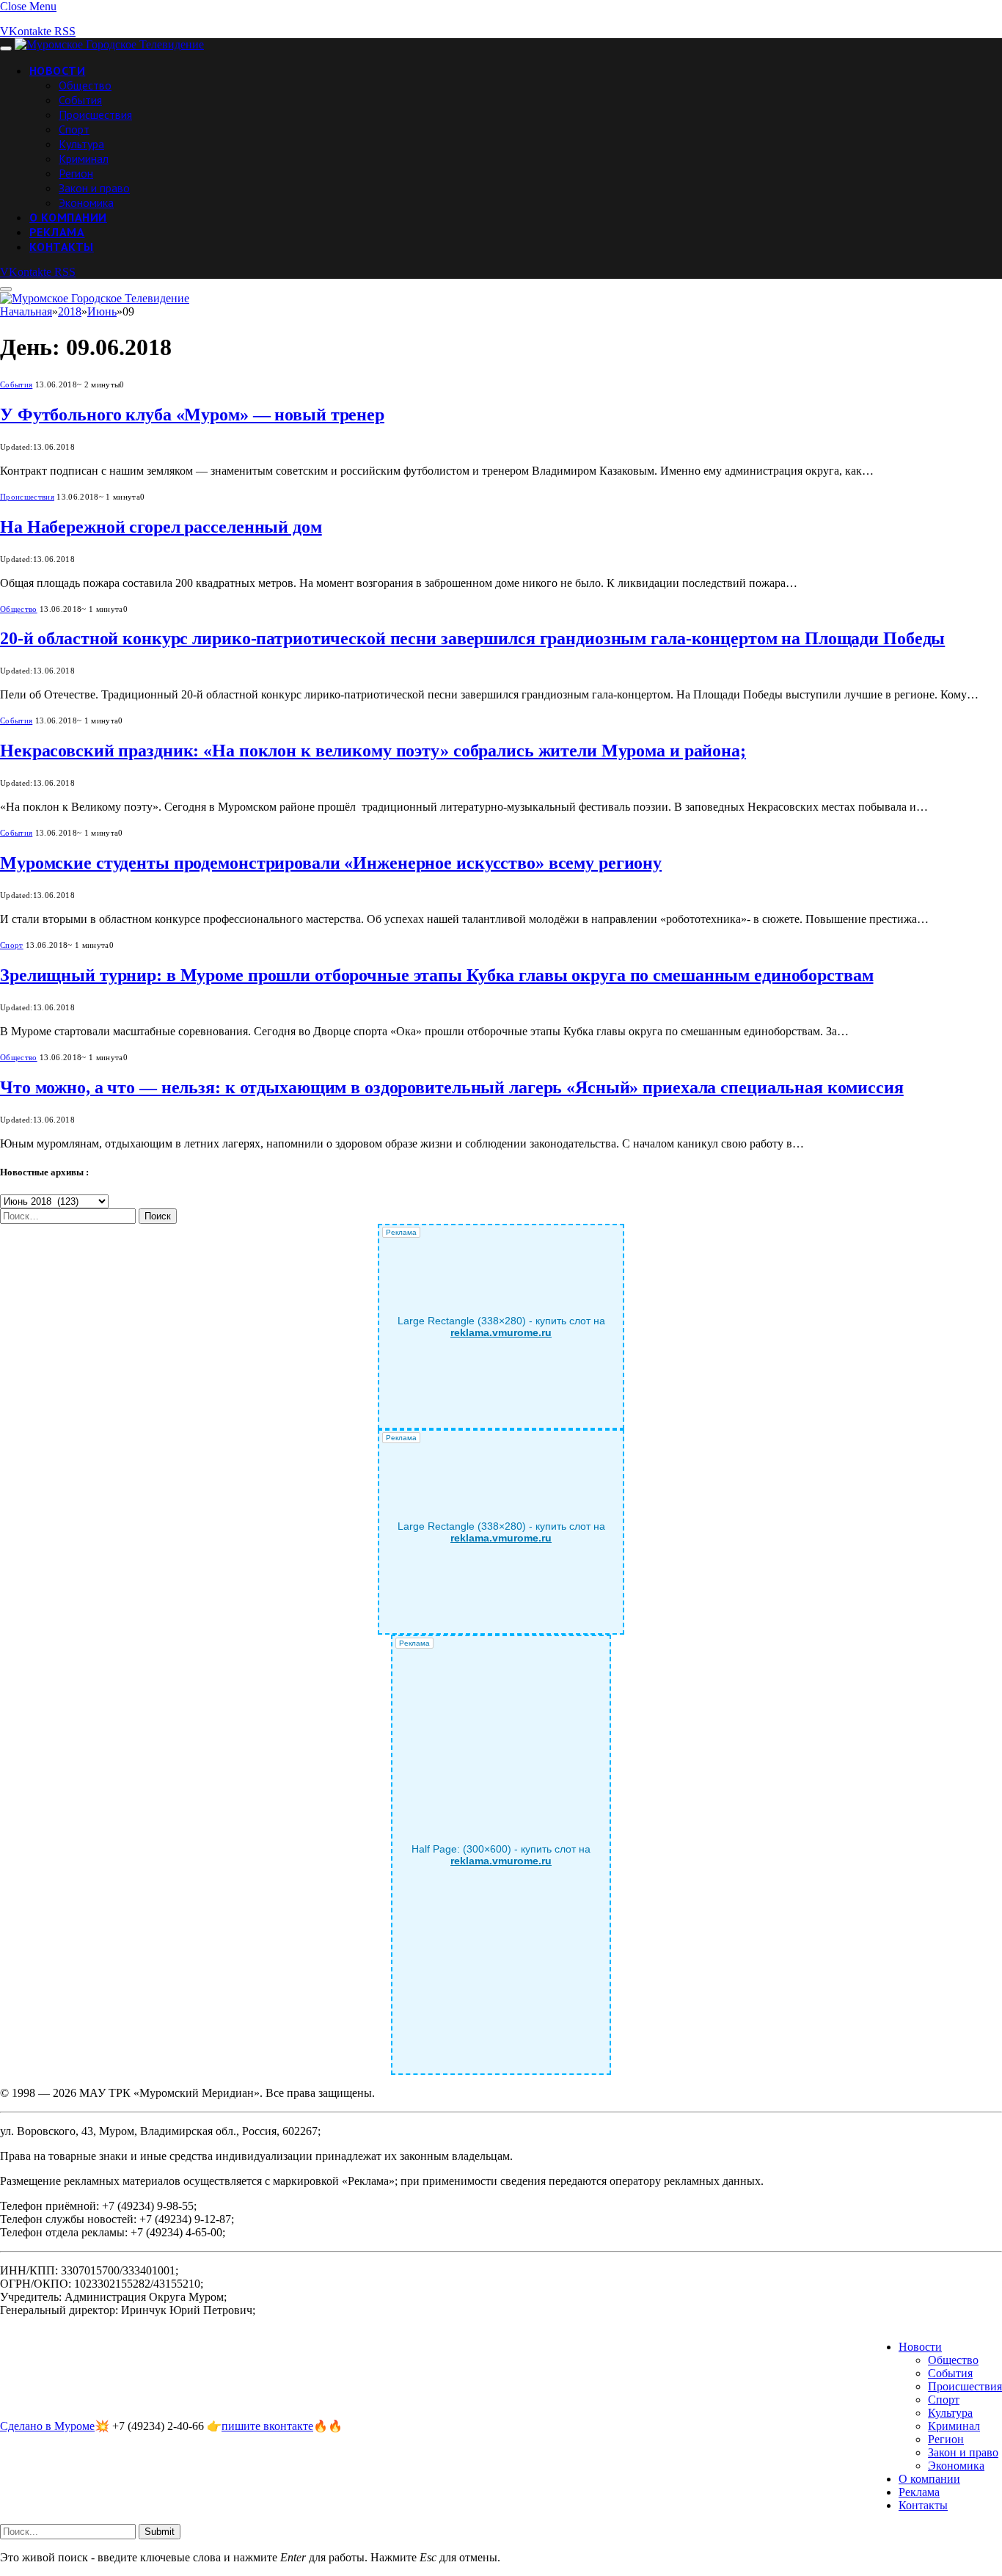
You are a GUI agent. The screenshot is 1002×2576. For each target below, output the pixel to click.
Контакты (62, 247)
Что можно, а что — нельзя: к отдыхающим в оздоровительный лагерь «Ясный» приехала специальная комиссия (452, 1087)
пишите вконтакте (267, 2426)
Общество (85, 85)
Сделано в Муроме (47, 2426)
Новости (57, 70)
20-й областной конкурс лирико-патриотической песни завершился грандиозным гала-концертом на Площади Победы (472, 638)
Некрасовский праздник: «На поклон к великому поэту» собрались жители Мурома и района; (373, 751)
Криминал (84, 158)
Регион (76, 173)
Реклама (57, 232)
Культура (81, 144)
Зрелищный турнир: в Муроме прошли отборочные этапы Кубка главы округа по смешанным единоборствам (436, 975)
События (80, 100)
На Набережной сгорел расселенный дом (161, 527)
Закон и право (94, 188)
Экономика (86, 202)
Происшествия (95, 114)
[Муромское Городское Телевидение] (109, 44)
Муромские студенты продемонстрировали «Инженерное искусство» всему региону (331, 863)
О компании (68, 217)
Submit (160, 2532)
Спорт (74, 129)
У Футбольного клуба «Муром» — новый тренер (192, 415)
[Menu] (6, 48)
